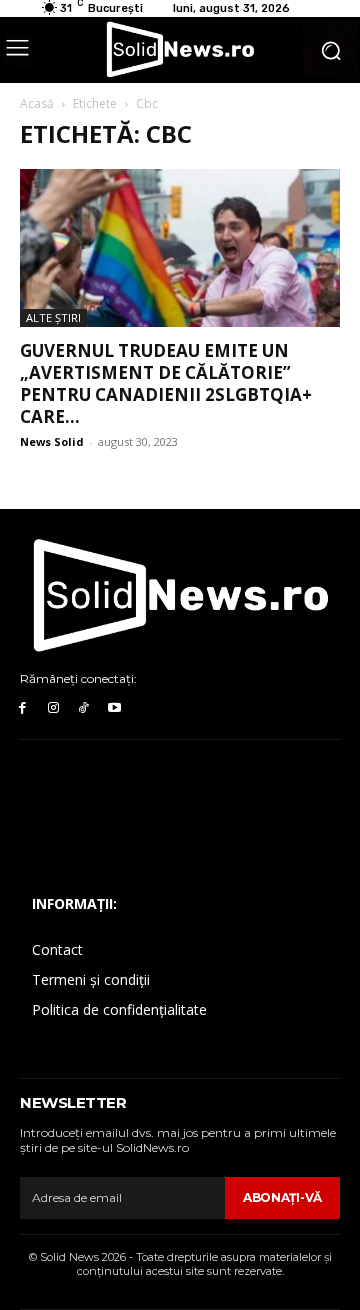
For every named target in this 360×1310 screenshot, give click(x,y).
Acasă (37, 103)
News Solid (52, 441)
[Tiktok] (84, 708)
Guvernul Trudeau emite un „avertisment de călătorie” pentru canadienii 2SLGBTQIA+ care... (166, 383)
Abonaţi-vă (282, 1197)
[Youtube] (114, 708)
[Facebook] (22, 708)
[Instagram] (53, 708)
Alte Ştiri (53, 317)
